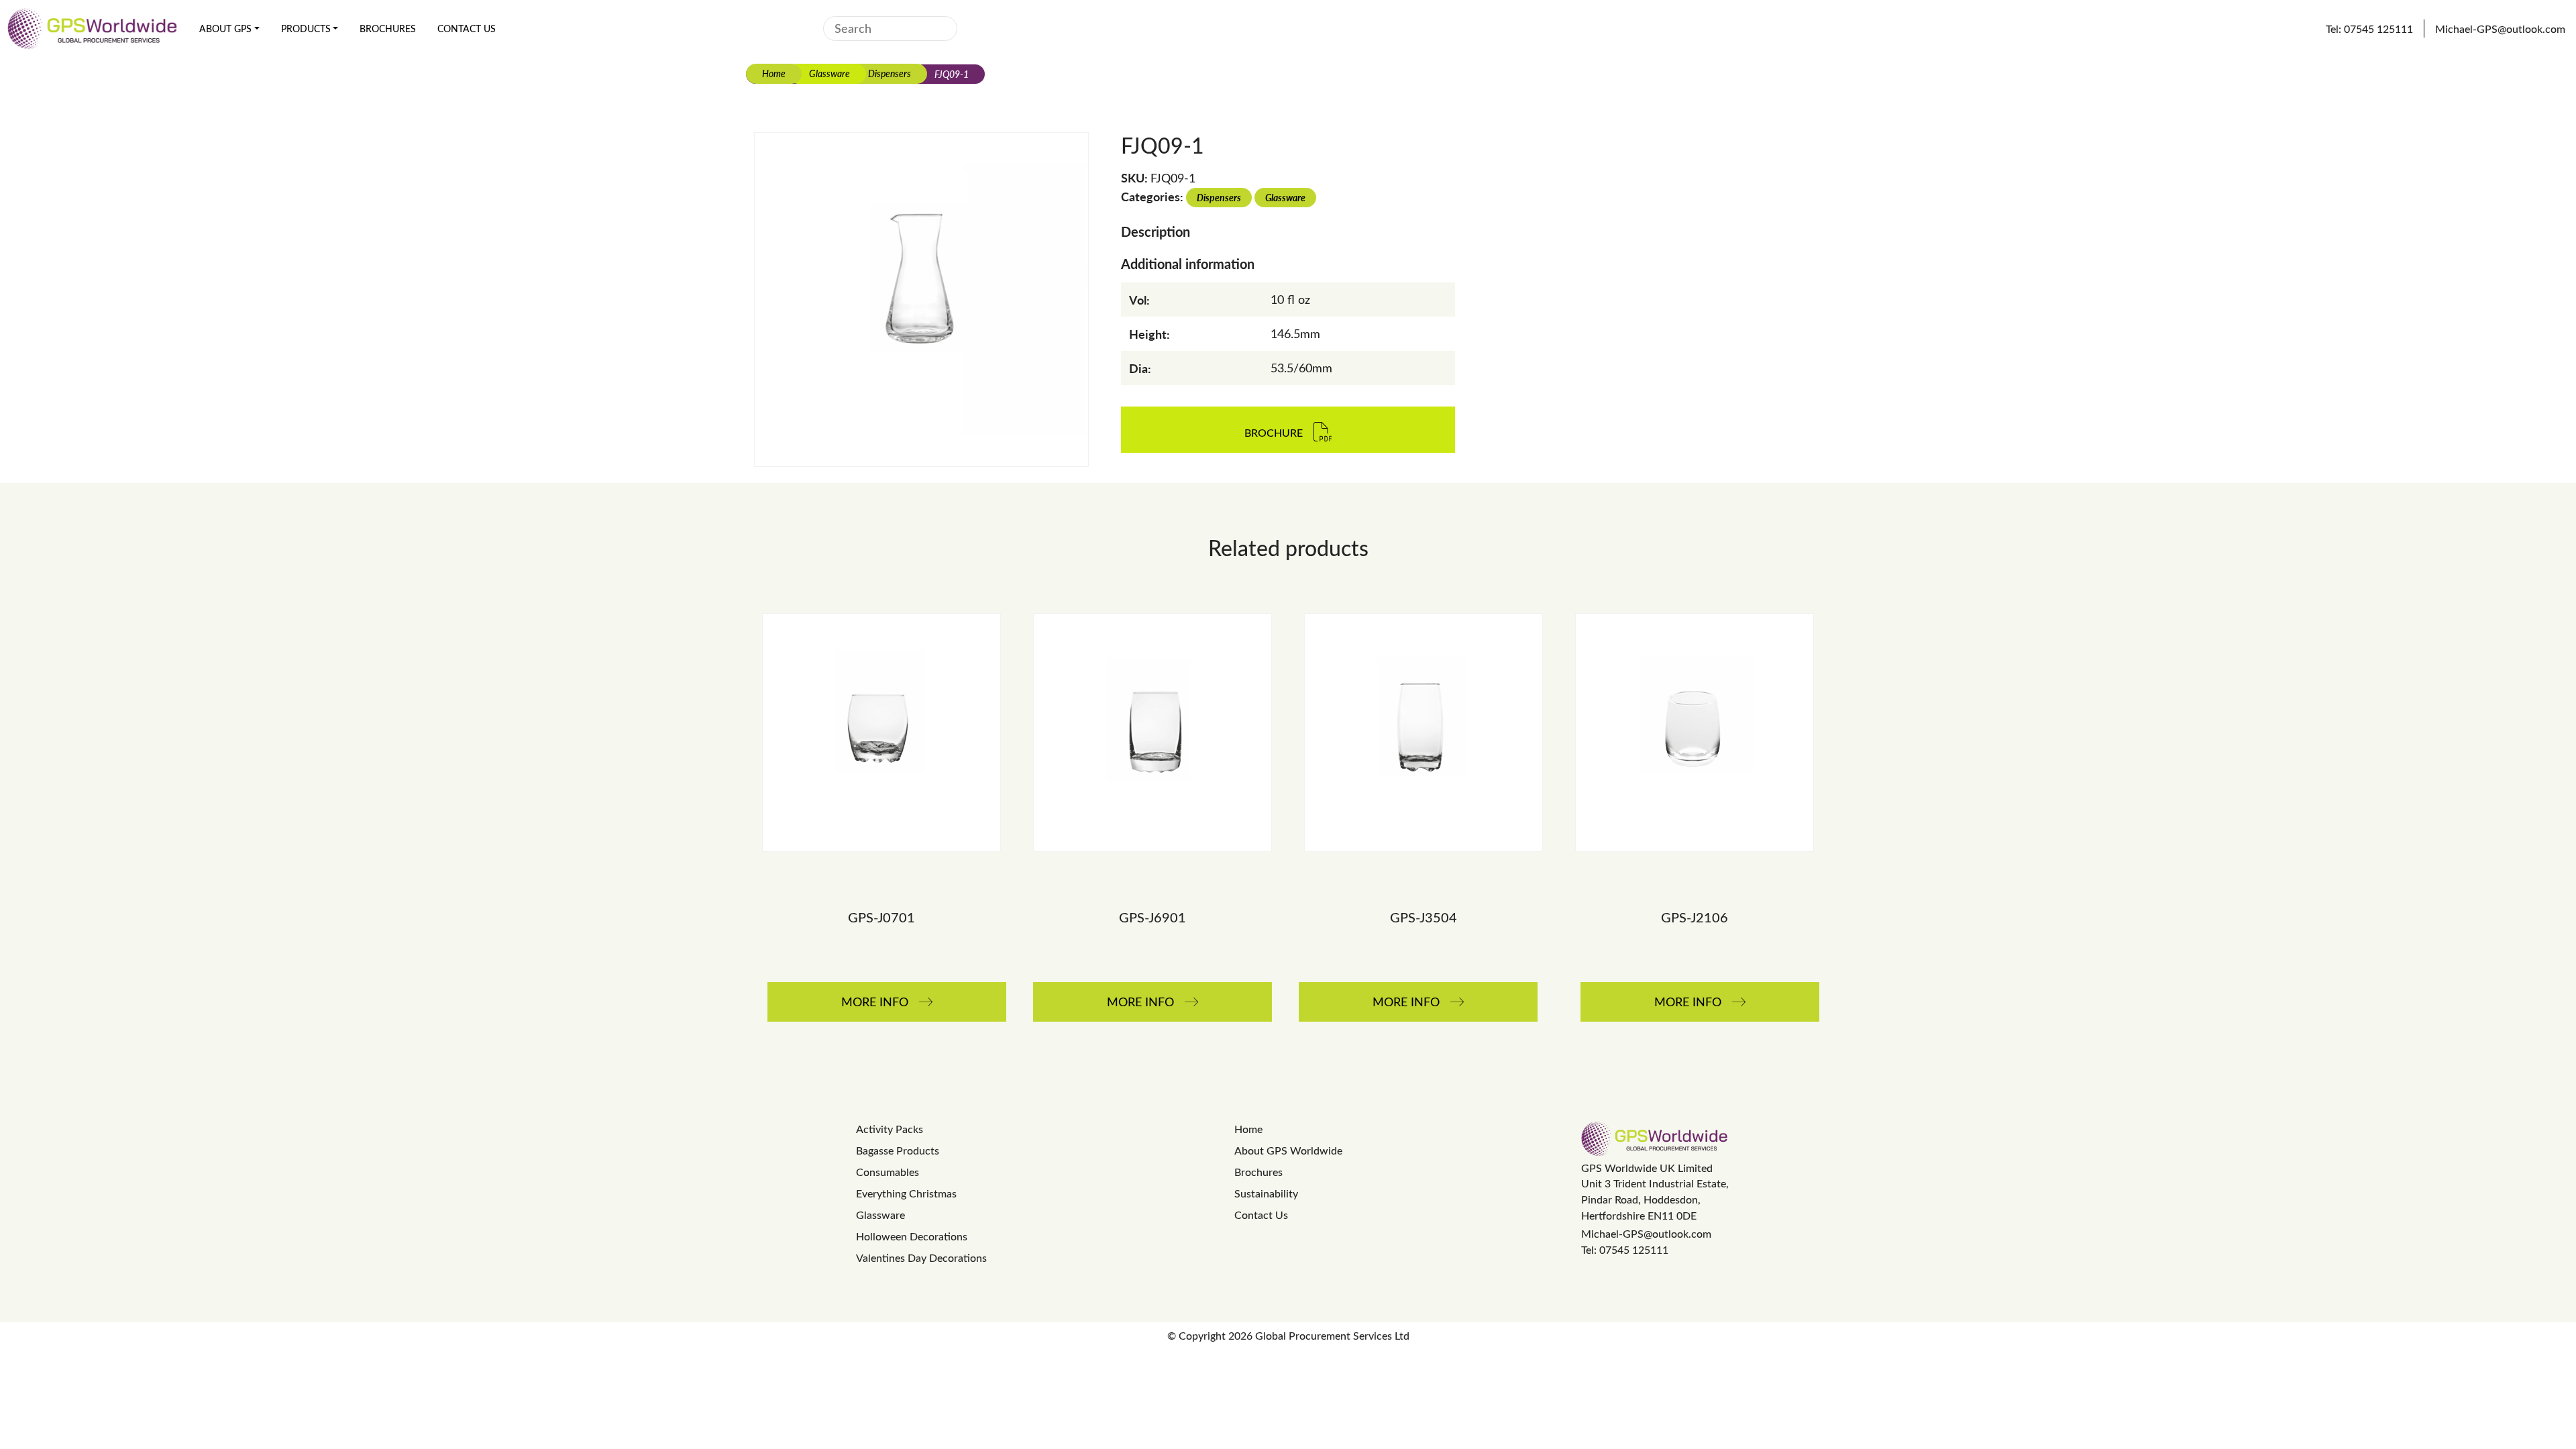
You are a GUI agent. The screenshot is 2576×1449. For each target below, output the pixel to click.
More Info (875, 1002)
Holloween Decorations (912, 1236)
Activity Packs (890, 1129)
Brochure (1274, 433)
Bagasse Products (898, 1150)
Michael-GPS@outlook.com (1646, 1233)
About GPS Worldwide (1288, 1150)
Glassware (829, 73)
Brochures (388, 29)
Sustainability (1266, 1193)
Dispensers (890, 73)
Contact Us (467, 29)
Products (306, 29)
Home (774, 73)
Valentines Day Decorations (921, 1257)
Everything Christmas (906, 1193)
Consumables (888, 1172)
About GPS (225, 29)
